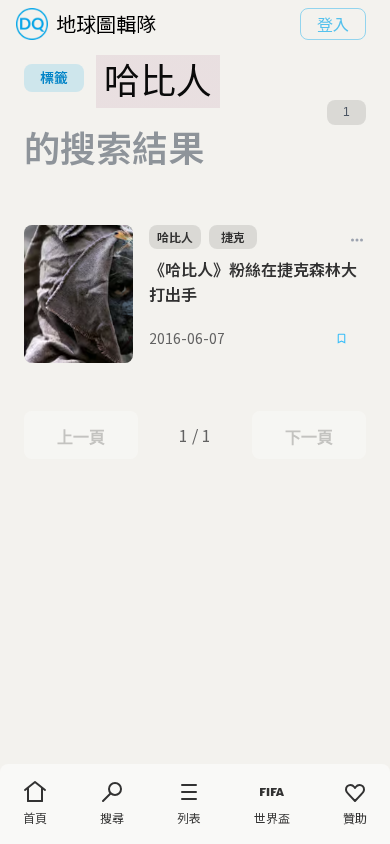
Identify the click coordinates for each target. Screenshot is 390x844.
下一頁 (308, 437)
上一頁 (80, 437)
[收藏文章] (342, 339)
